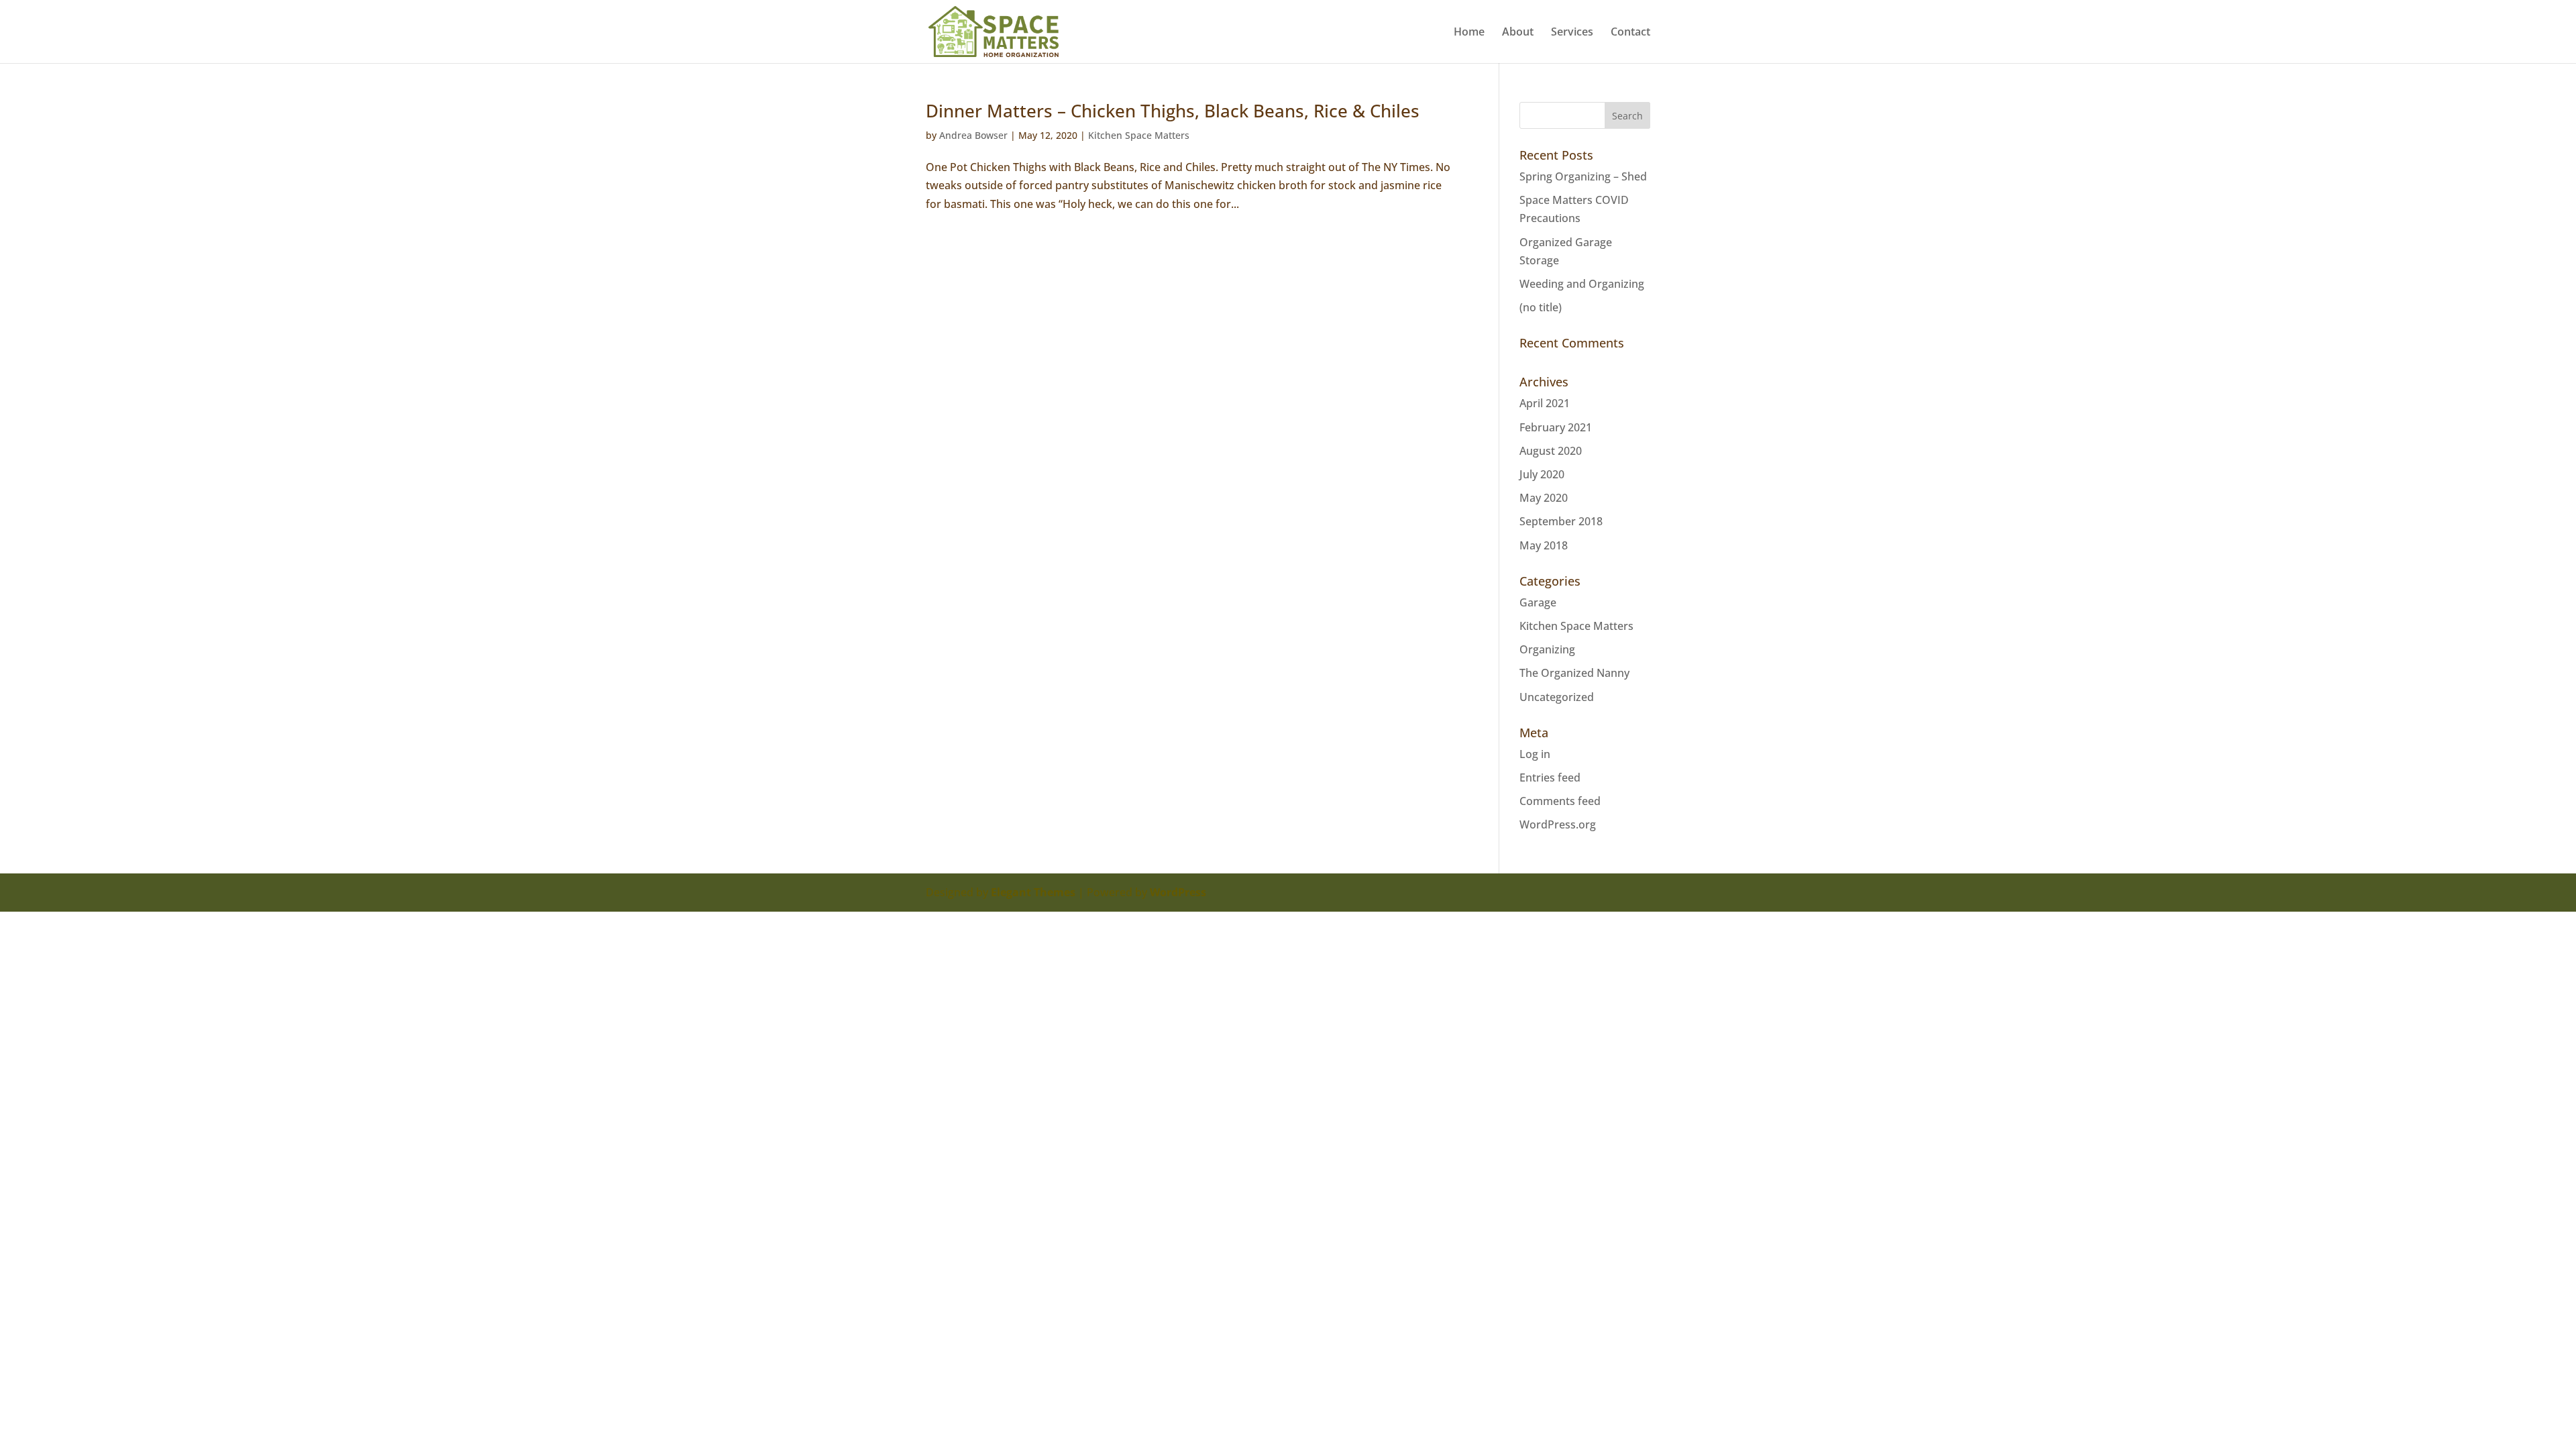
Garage (1538, 602)
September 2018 (1561, 521)
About (1518, 33)
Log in (1535, 754)
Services (1572, 33)
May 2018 (1544, 545)
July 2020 (1542, 474)
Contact (1630, 33)
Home (1469, 33)
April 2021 (1545, 403)
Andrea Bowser (973, 135)
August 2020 (1551, 451)
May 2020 (1544, 498)
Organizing (1547, 649)
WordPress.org (1558, 824)
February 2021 (1556, 427)
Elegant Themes (1033, 892)
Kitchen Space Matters (1139, 135)
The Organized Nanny (1574, 673)
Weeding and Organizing (1582, 284)
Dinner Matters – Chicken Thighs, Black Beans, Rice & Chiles (1173, 111)
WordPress (1178, 892)
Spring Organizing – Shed (1583, 176)
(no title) (1541, 307)
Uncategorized (1557, 697)
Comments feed (1560, 801)
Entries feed (1550, 777)
